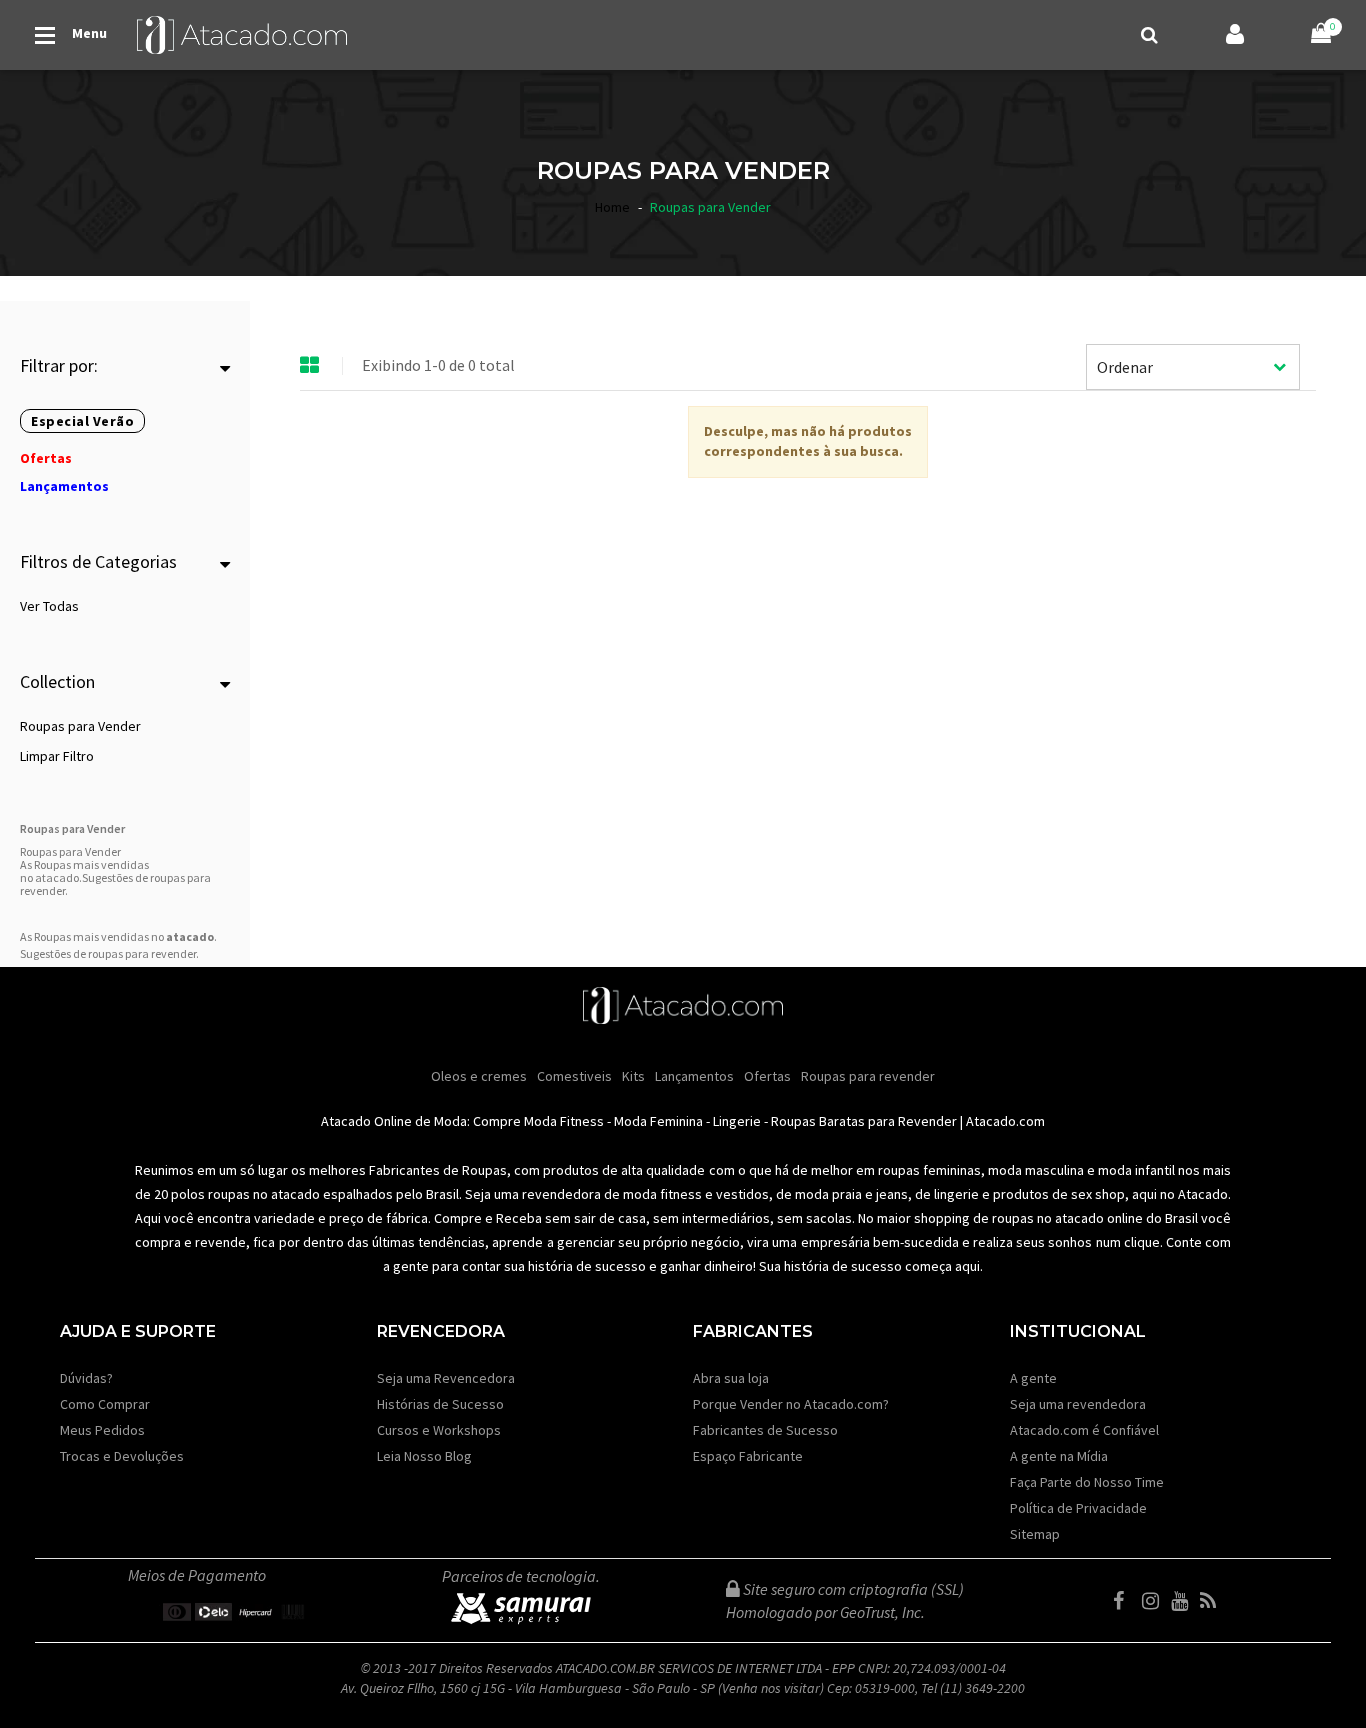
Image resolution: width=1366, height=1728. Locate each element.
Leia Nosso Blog (424, 1456)
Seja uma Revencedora (446, 1378)
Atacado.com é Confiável (1084, 1430)
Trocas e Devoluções (122, 1456)
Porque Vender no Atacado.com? (791, 1404)
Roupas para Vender (80, 726)
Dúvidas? (86, 1378)
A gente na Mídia (1059, 1456)
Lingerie (737, 1121)
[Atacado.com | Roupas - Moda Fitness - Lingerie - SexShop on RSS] (1213, 1601)
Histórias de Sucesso (440, 1404)
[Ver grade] (310, 366)
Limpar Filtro (57, 756)
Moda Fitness (564, 1121)
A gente (1033, 1378)
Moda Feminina (658, 1121)
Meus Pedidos (102, 1430)
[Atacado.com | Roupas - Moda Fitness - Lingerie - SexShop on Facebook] (1126, 1601)
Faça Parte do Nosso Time (1087, 1482)
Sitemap (1035, 1534)
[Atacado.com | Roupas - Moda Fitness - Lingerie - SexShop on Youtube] (1184, 1601)
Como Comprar (105, 1404)
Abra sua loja (731, 1378)
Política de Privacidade (1078, 1508)
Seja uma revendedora (1078, 1404)
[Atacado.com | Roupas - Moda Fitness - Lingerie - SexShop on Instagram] (1155, 1601)
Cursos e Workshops (439, 1430)
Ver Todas (49, 606)
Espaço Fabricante (748, 1456)
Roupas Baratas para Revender (864, 1121)
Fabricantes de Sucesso (765, 1430)
